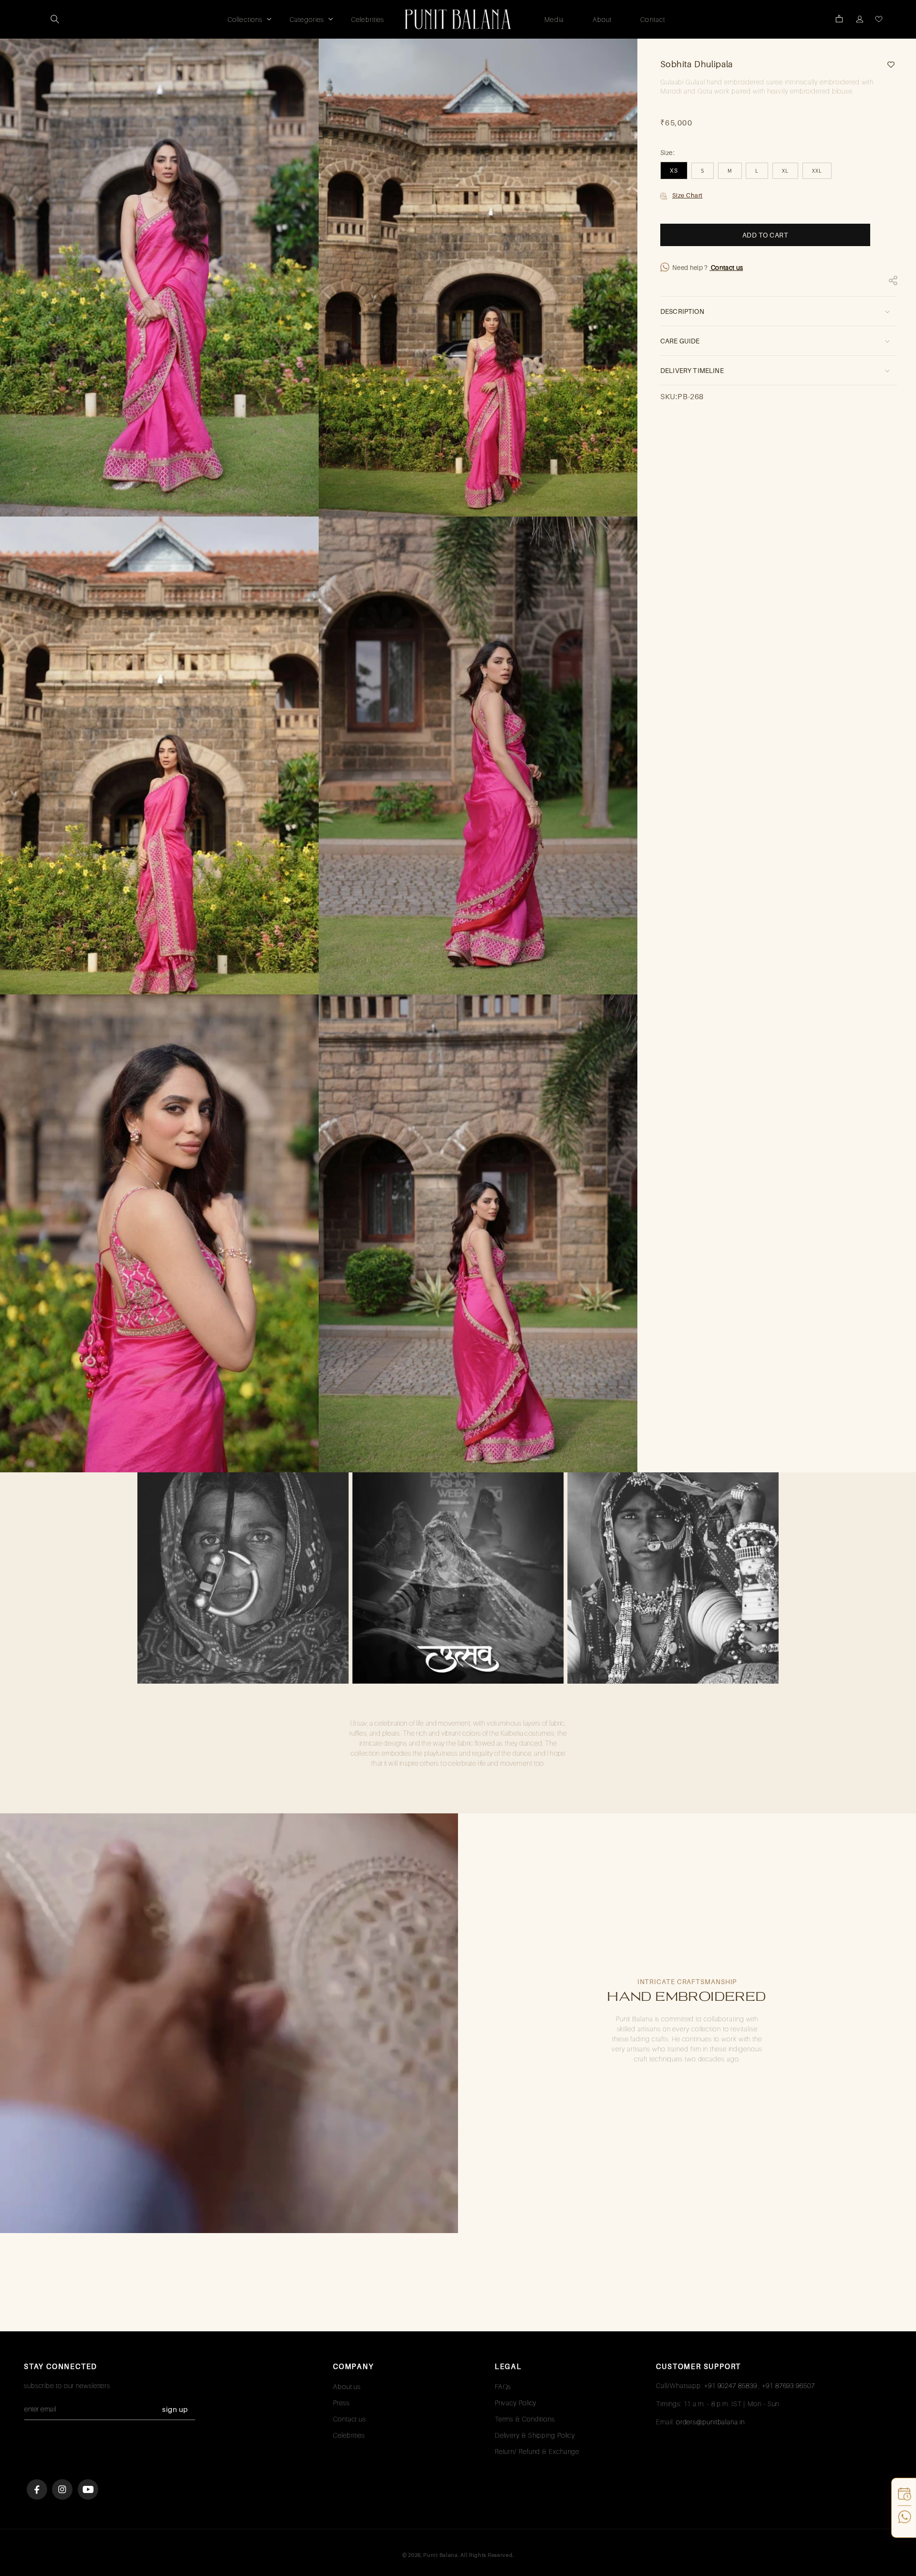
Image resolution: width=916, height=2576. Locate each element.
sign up (175, 2409)
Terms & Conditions (525, 2419)
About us (347, 2386)
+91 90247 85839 (731, 2385)
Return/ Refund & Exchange (537, 2451)
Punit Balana (440, 2555)
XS (674, 171)
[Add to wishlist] (887, 65)
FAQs (503, 2386)
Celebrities (349, 2435)
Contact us (726, 268)
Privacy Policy (516, 2403)
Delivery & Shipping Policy (535, 2435)
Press (341, 2403)
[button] (55, 19)
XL (785, 171)
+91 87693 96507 (788, 2385)
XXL (817, 171)
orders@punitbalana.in (710, 2422)
